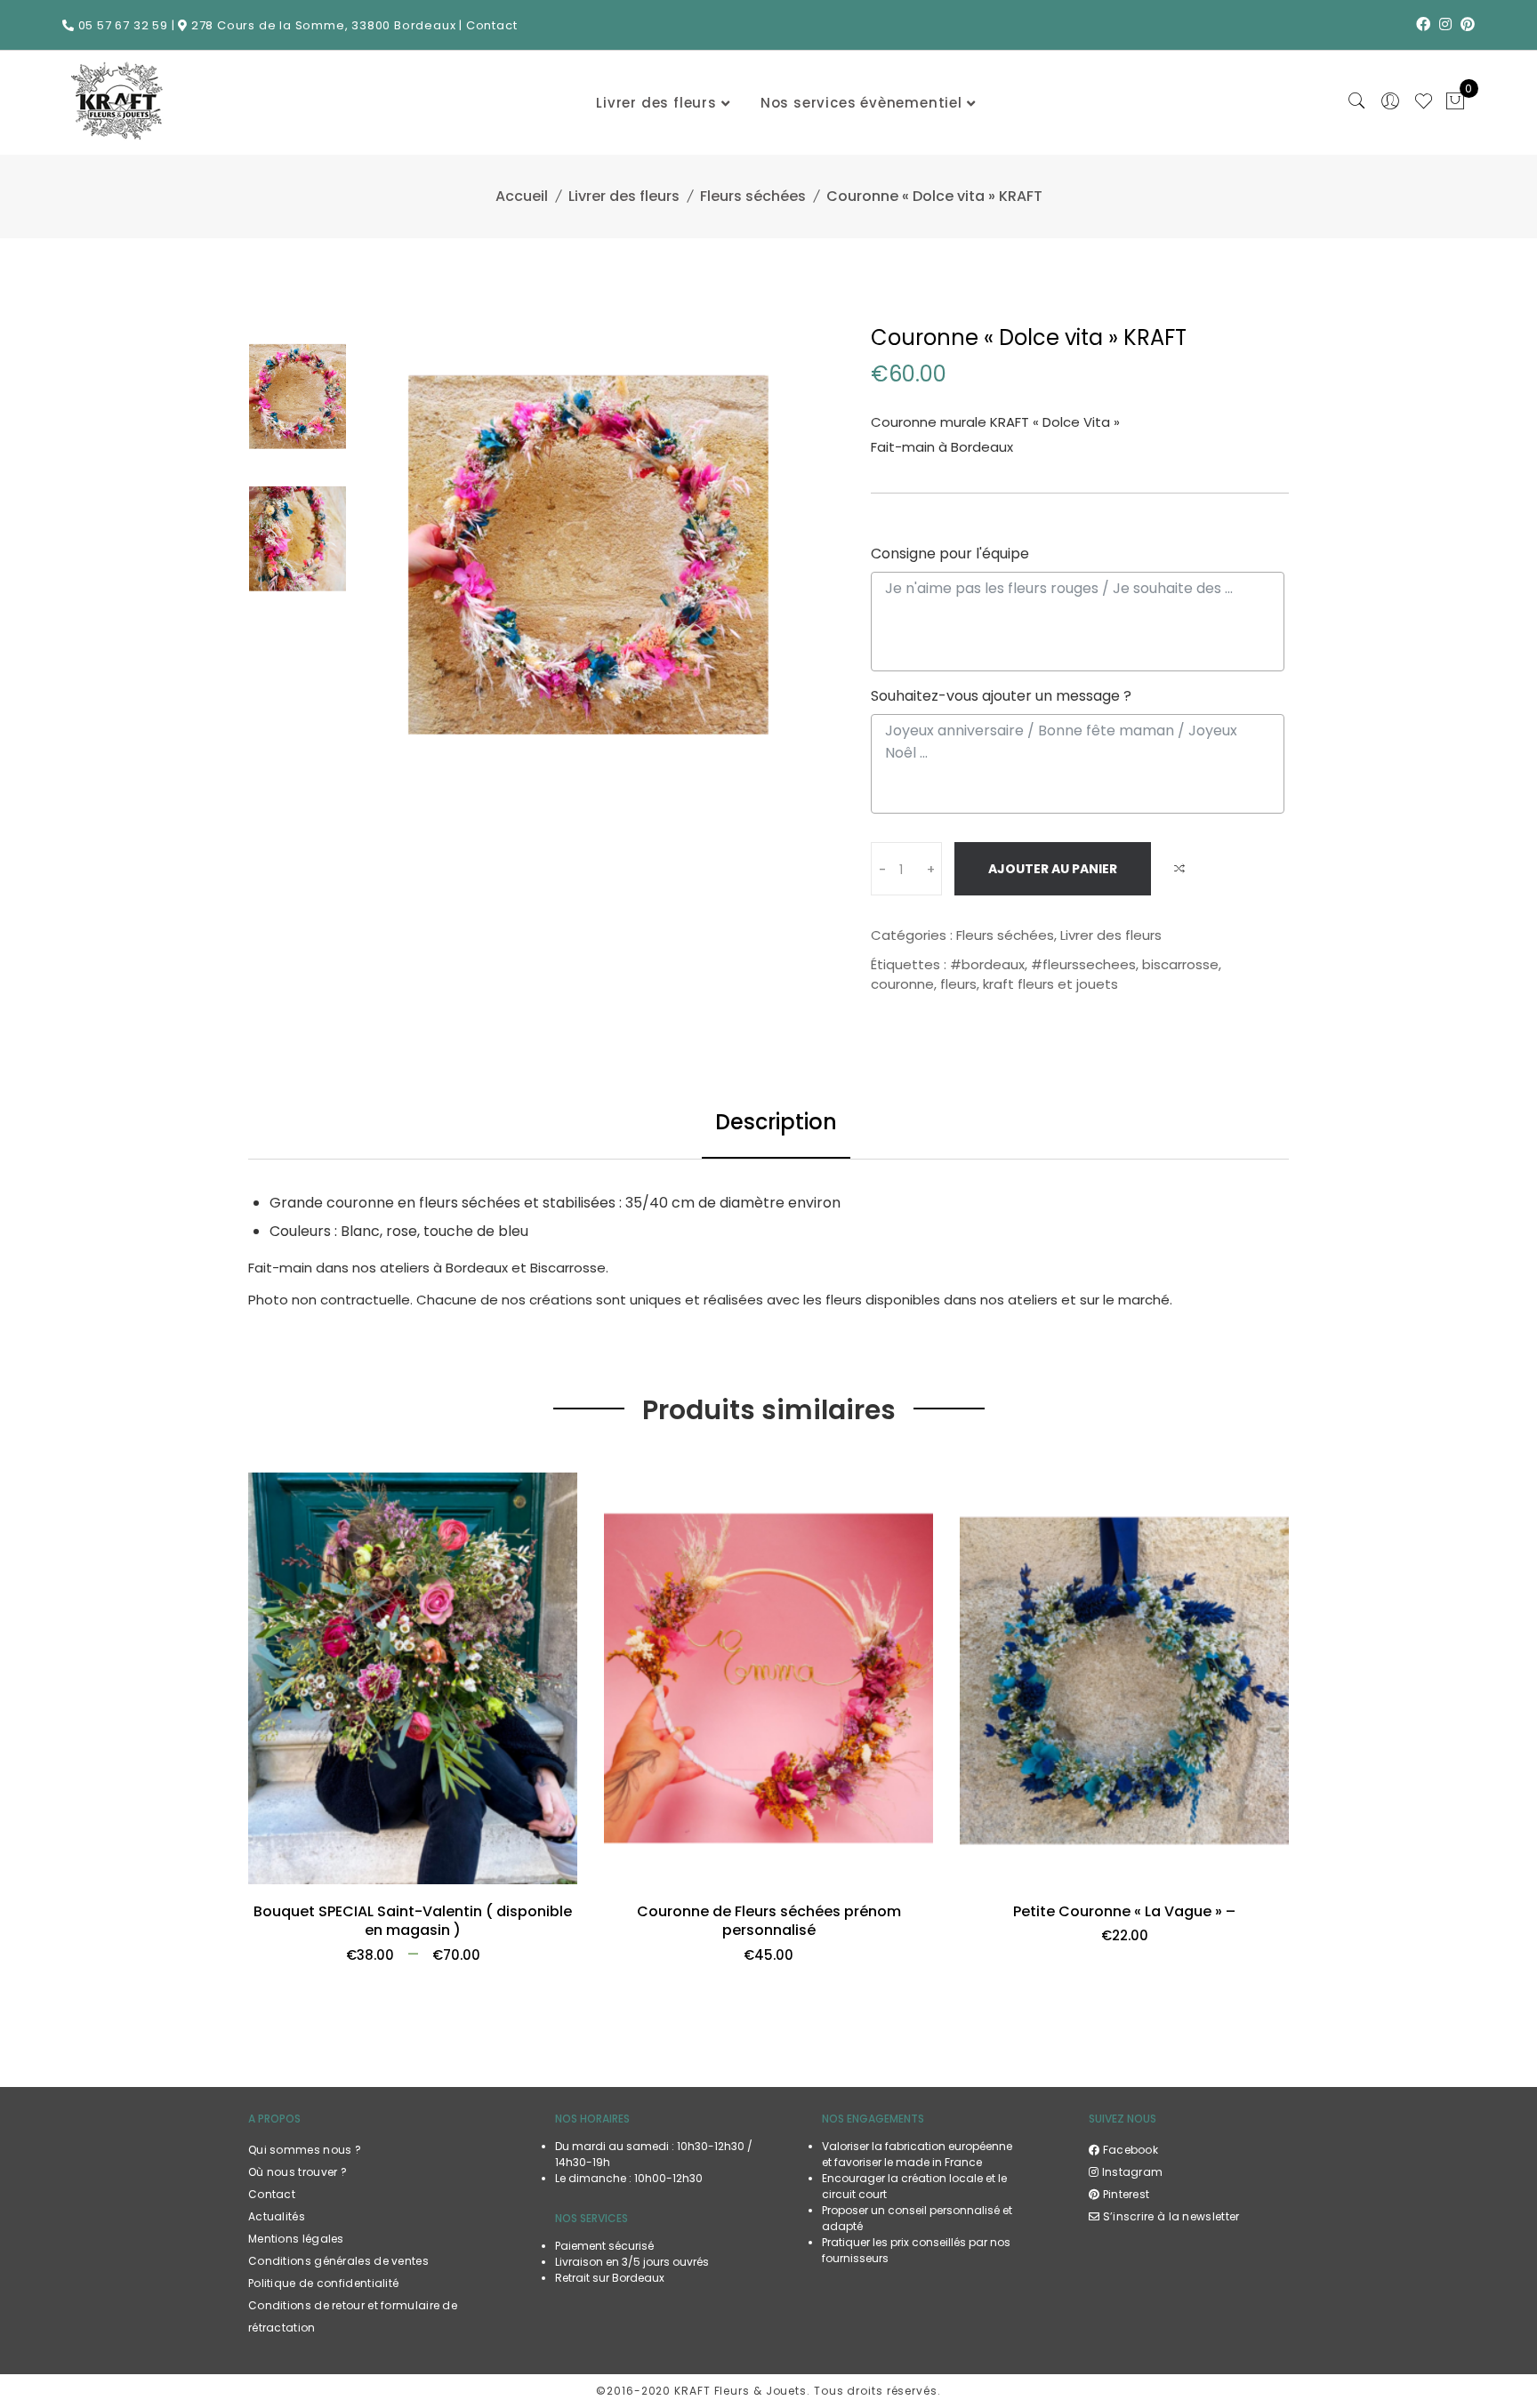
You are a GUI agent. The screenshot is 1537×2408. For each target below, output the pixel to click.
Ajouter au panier (1053, 869)
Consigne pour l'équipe (950, 554)
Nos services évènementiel (861, 103)
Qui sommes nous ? (305, 2150)
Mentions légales (296, 2239)
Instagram (1131, 2172)
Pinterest (1124, 2194)
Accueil (522, 196)
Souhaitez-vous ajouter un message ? (1001, 696)
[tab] (776, 1124)
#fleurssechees (1083, 964)
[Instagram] (1445, 24)
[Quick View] (556, 1882)
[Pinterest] (1468, 24)
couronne (902, 984)
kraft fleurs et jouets (1050, 984)
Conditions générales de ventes (338, 2261)
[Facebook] (1423, 24)
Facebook (1129, 2150)
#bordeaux (987, 964)
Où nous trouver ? (298, 2172)
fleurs (958, 984)
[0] (1455, 103)
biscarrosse (1180, 964)
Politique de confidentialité (323, 2283)
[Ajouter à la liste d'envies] (269, 1882)
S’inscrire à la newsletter (1169, 2216)
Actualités (277, 2216)
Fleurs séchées (753, 196)
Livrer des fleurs (656, 103)
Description (776, 1122)
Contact (492, 25)
